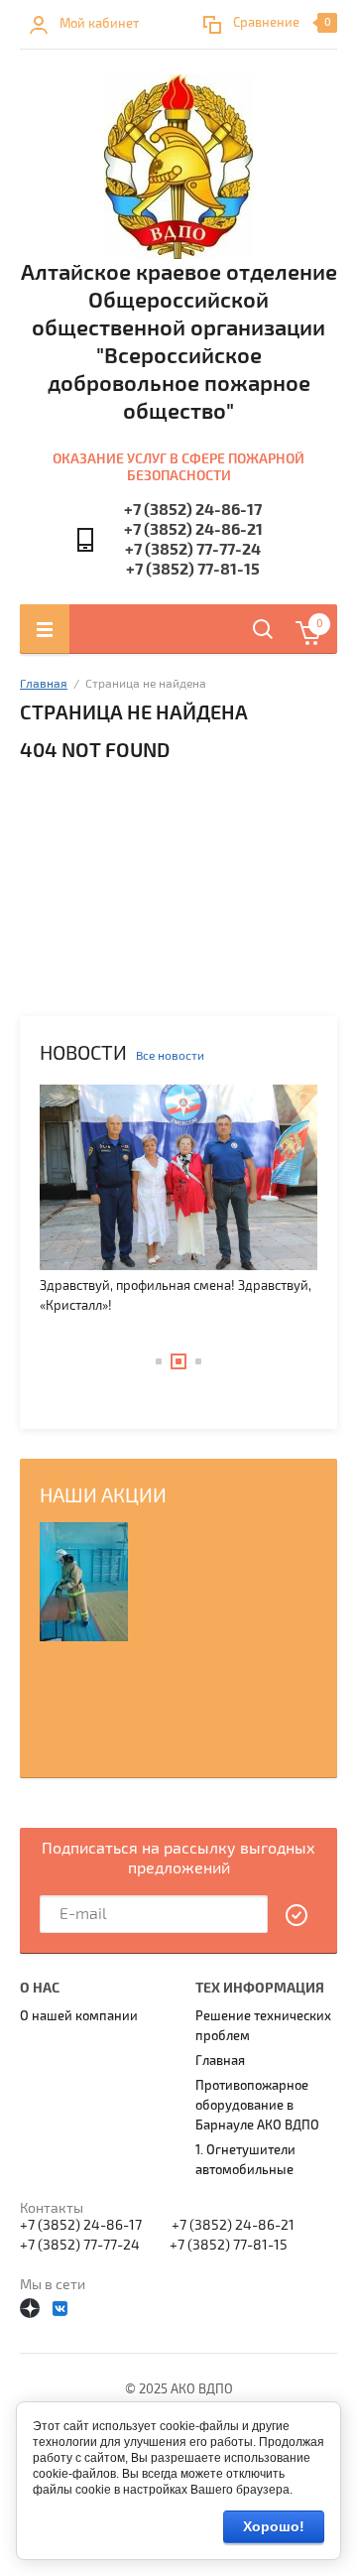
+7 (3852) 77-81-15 (193, 570)
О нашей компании (79, 2016)
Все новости (170, 1056)
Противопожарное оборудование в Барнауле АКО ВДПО (257, 2106)
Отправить (297, 1915)
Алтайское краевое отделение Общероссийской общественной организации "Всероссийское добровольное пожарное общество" (179, 342)
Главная (44, 684)
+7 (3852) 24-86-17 (193, 510)
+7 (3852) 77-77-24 (193, 550)
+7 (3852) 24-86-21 (193, 530)
